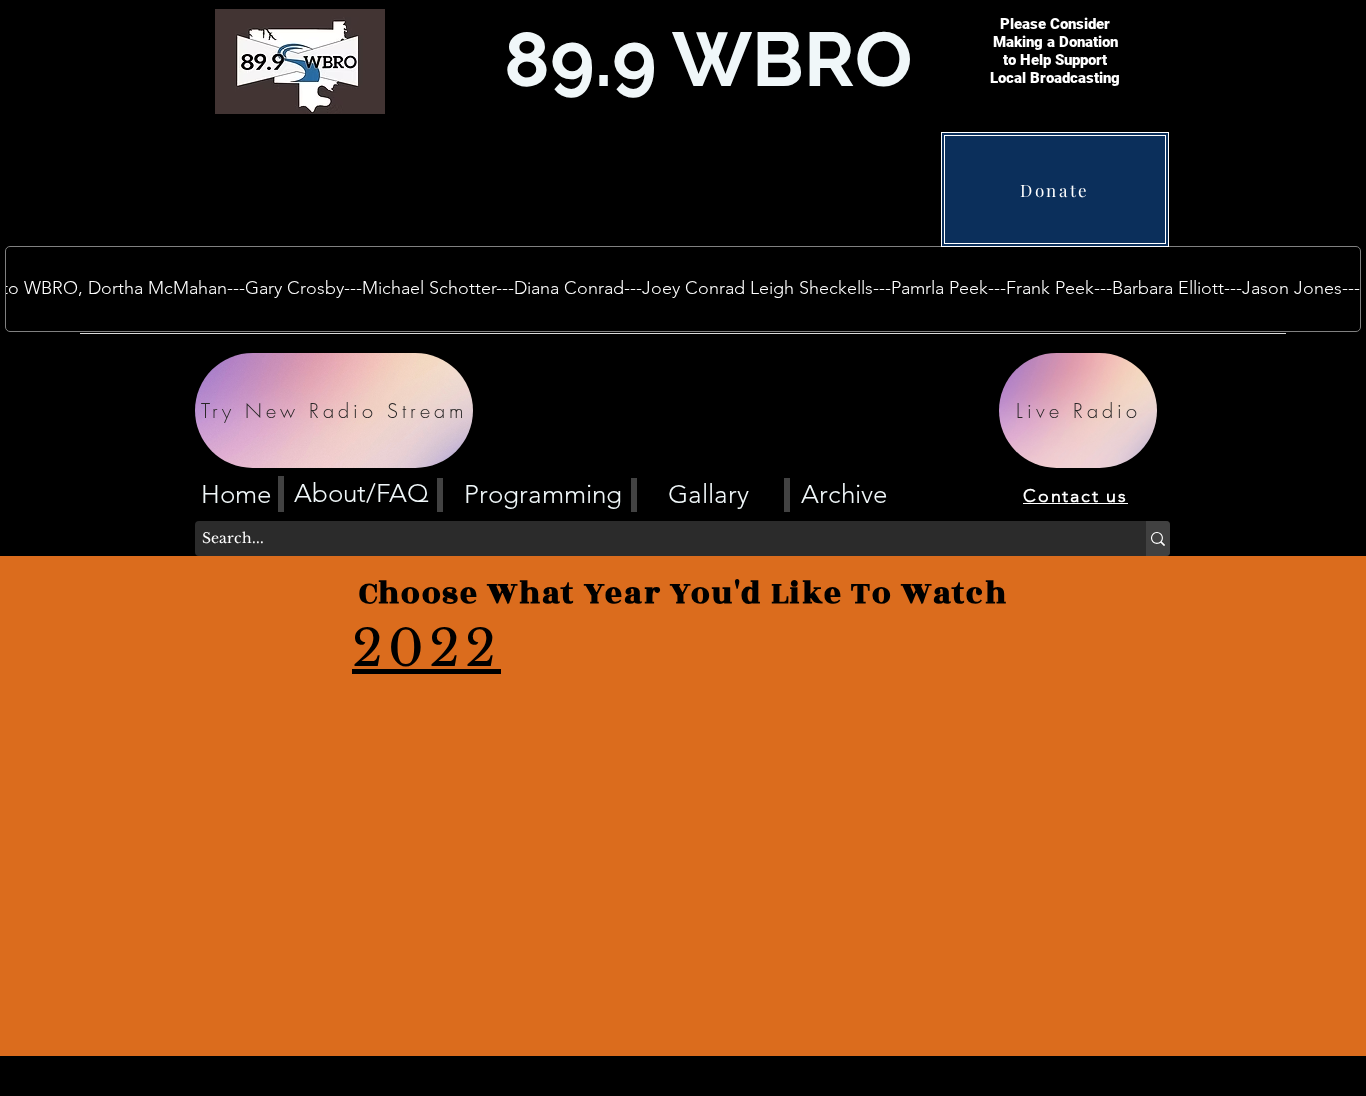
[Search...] (1158, 538)
